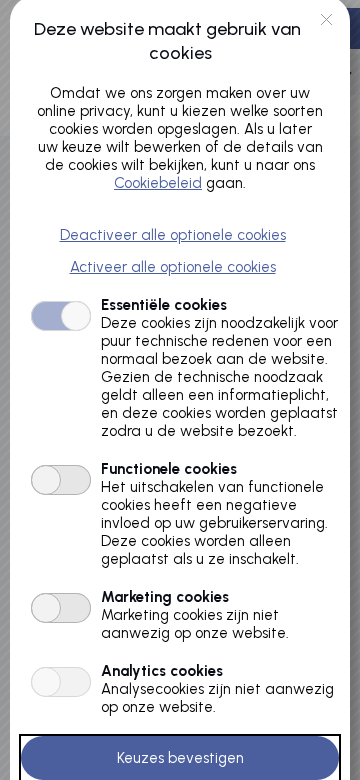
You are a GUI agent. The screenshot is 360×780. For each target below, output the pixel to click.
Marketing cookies (165, 597)
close (326, 19)
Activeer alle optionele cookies (173, 267)
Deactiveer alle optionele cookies (173, 235)
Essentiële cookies (164, 305)
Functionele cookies (169, 469)
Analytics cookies (162, 671)
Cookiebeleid (158, 183)
